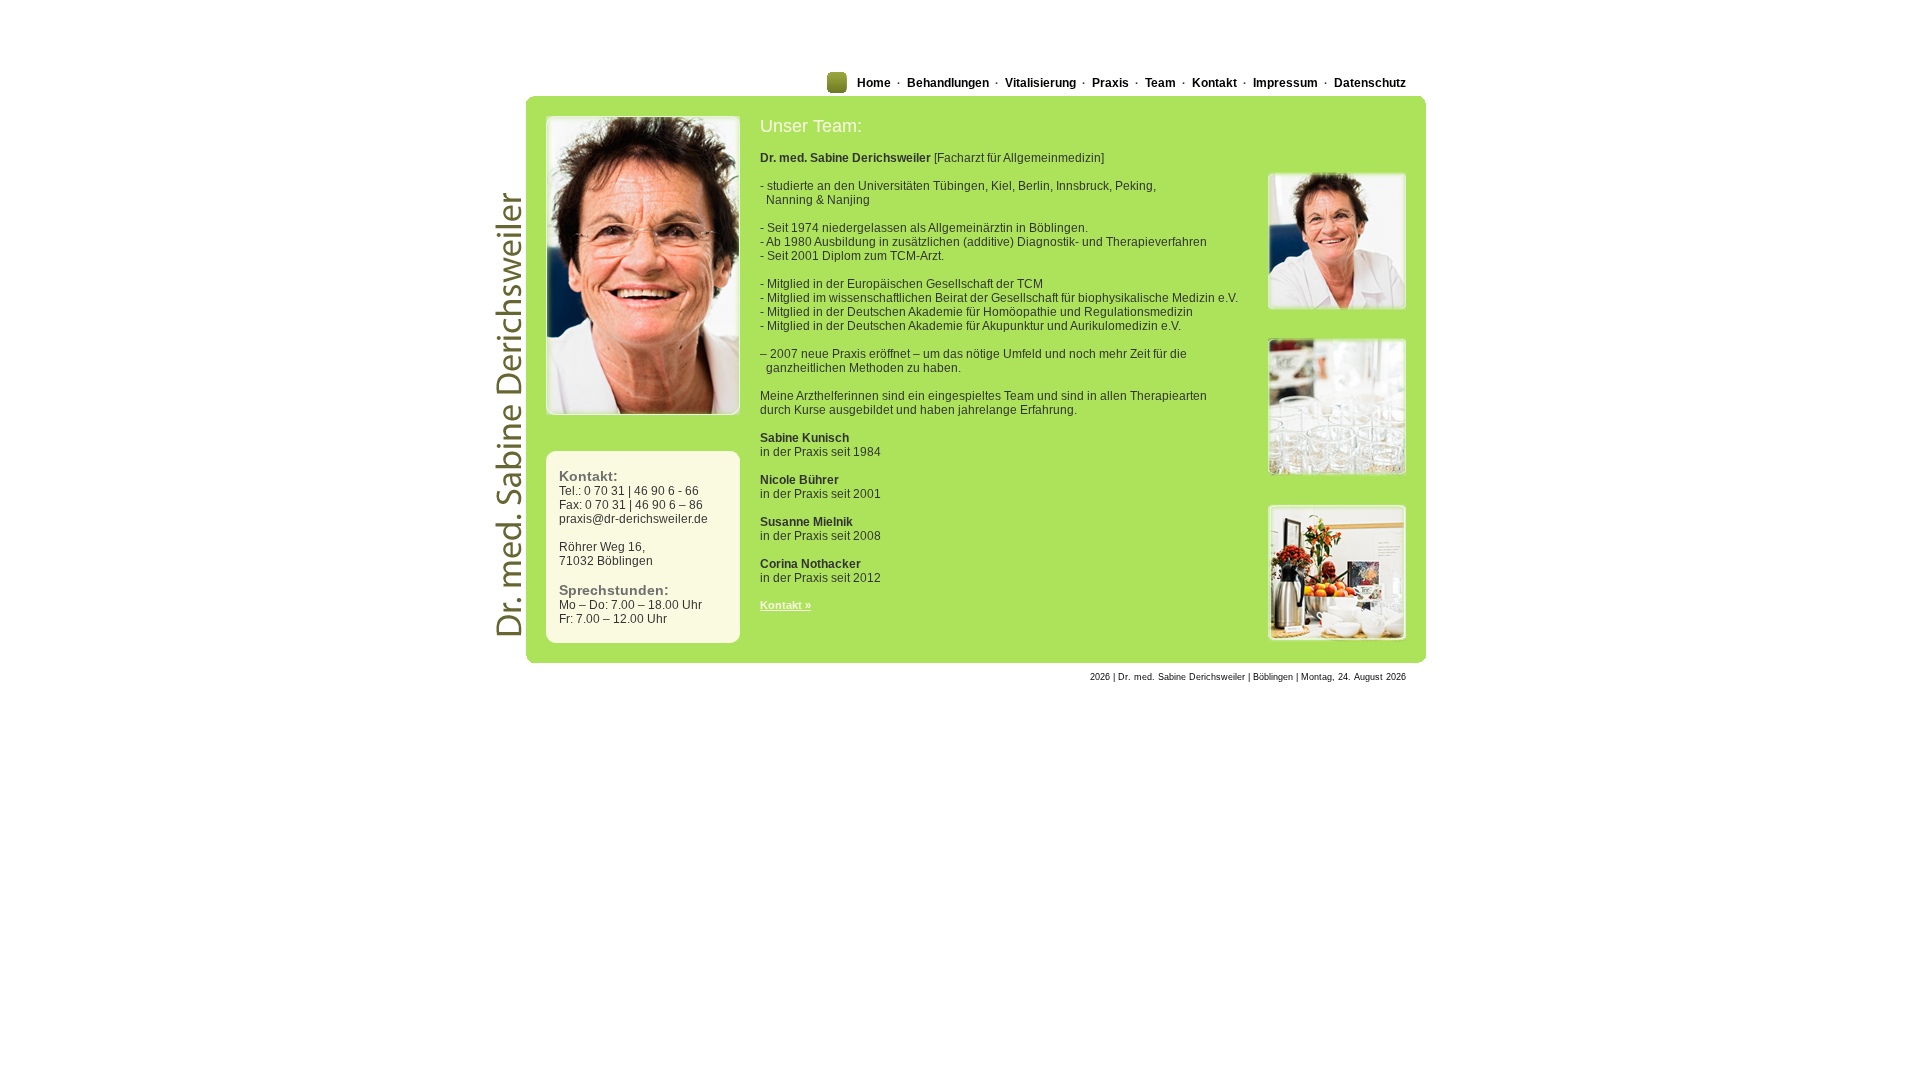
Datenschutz (1370, 83)
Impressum (1285, 83)
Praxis (1110, 83)
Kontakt (1214, 83)
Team (1160, 83)
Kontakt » (785, 605)
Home (874, 83)
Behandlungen (948, 83)
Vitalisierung (1040, 83)
